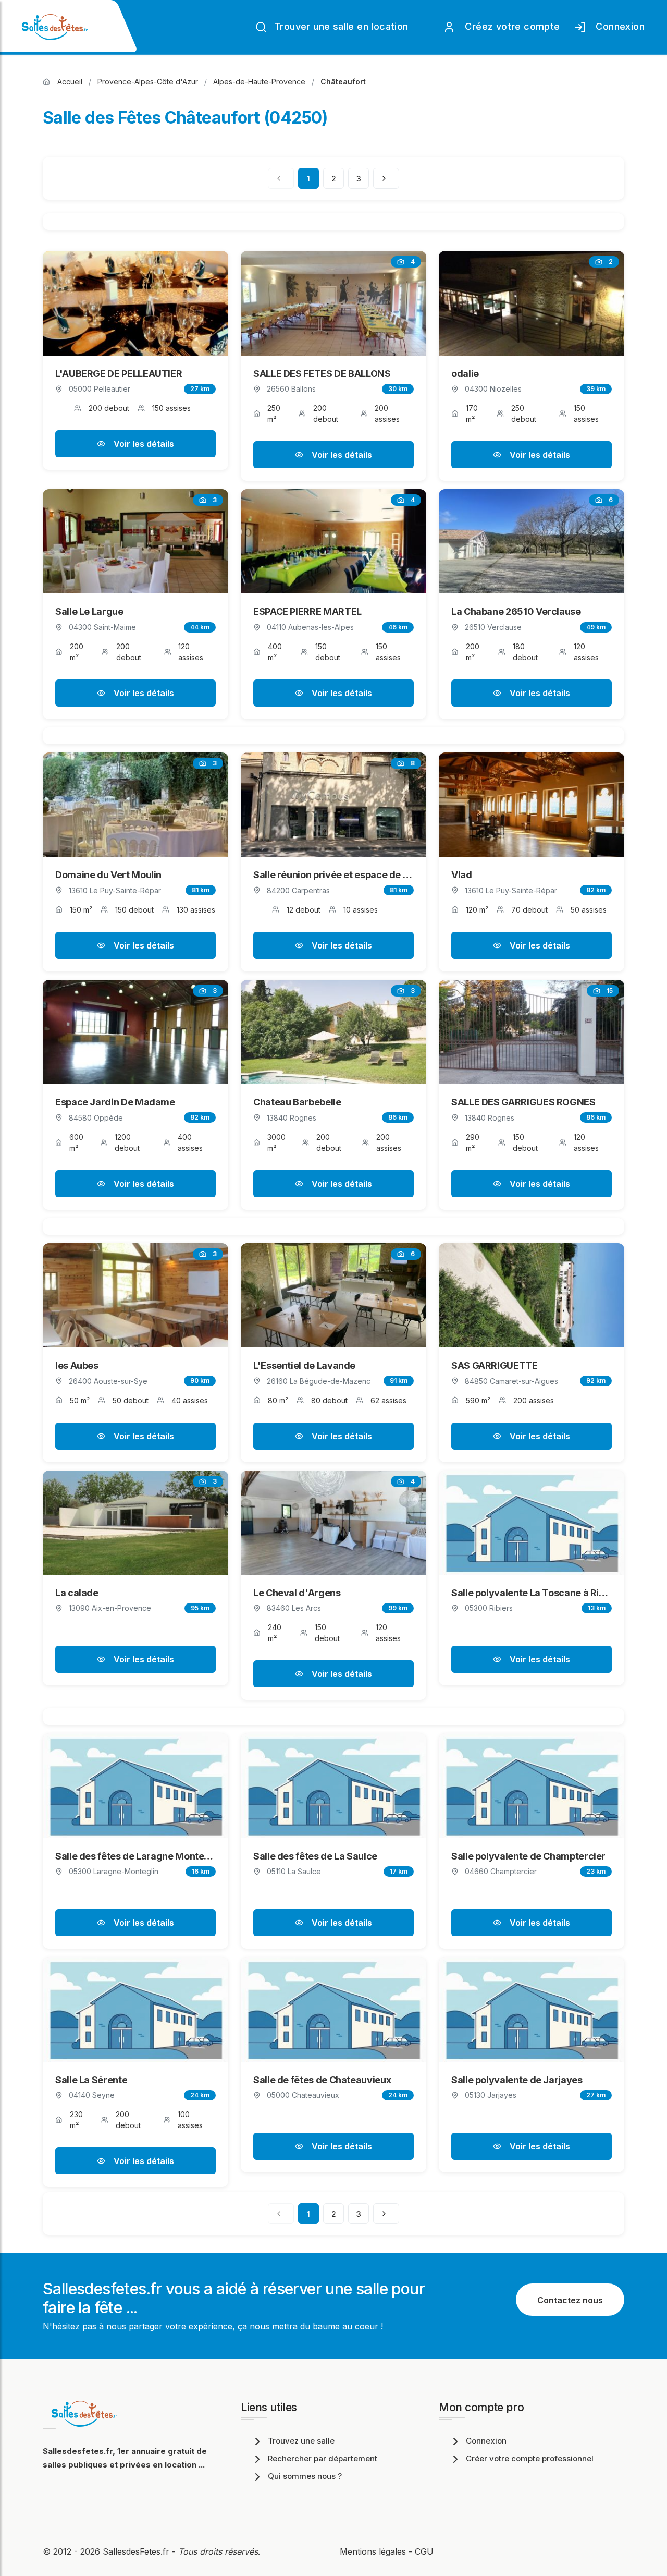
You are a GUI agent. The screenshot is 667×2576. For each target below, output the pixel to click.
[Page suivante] (386, 178)
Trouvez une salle (301, 2441)
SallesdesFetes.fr (137, 2551)
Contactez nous (570, 2300)
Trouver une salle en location (340, 26)
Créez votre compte (510, 26)
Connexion (617, 26)
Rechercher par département (323, 2458)
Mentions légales (373, 2551)
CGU (424, 2551)
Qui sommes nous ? (305, 2476)
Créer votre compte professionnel (530, 2458)
